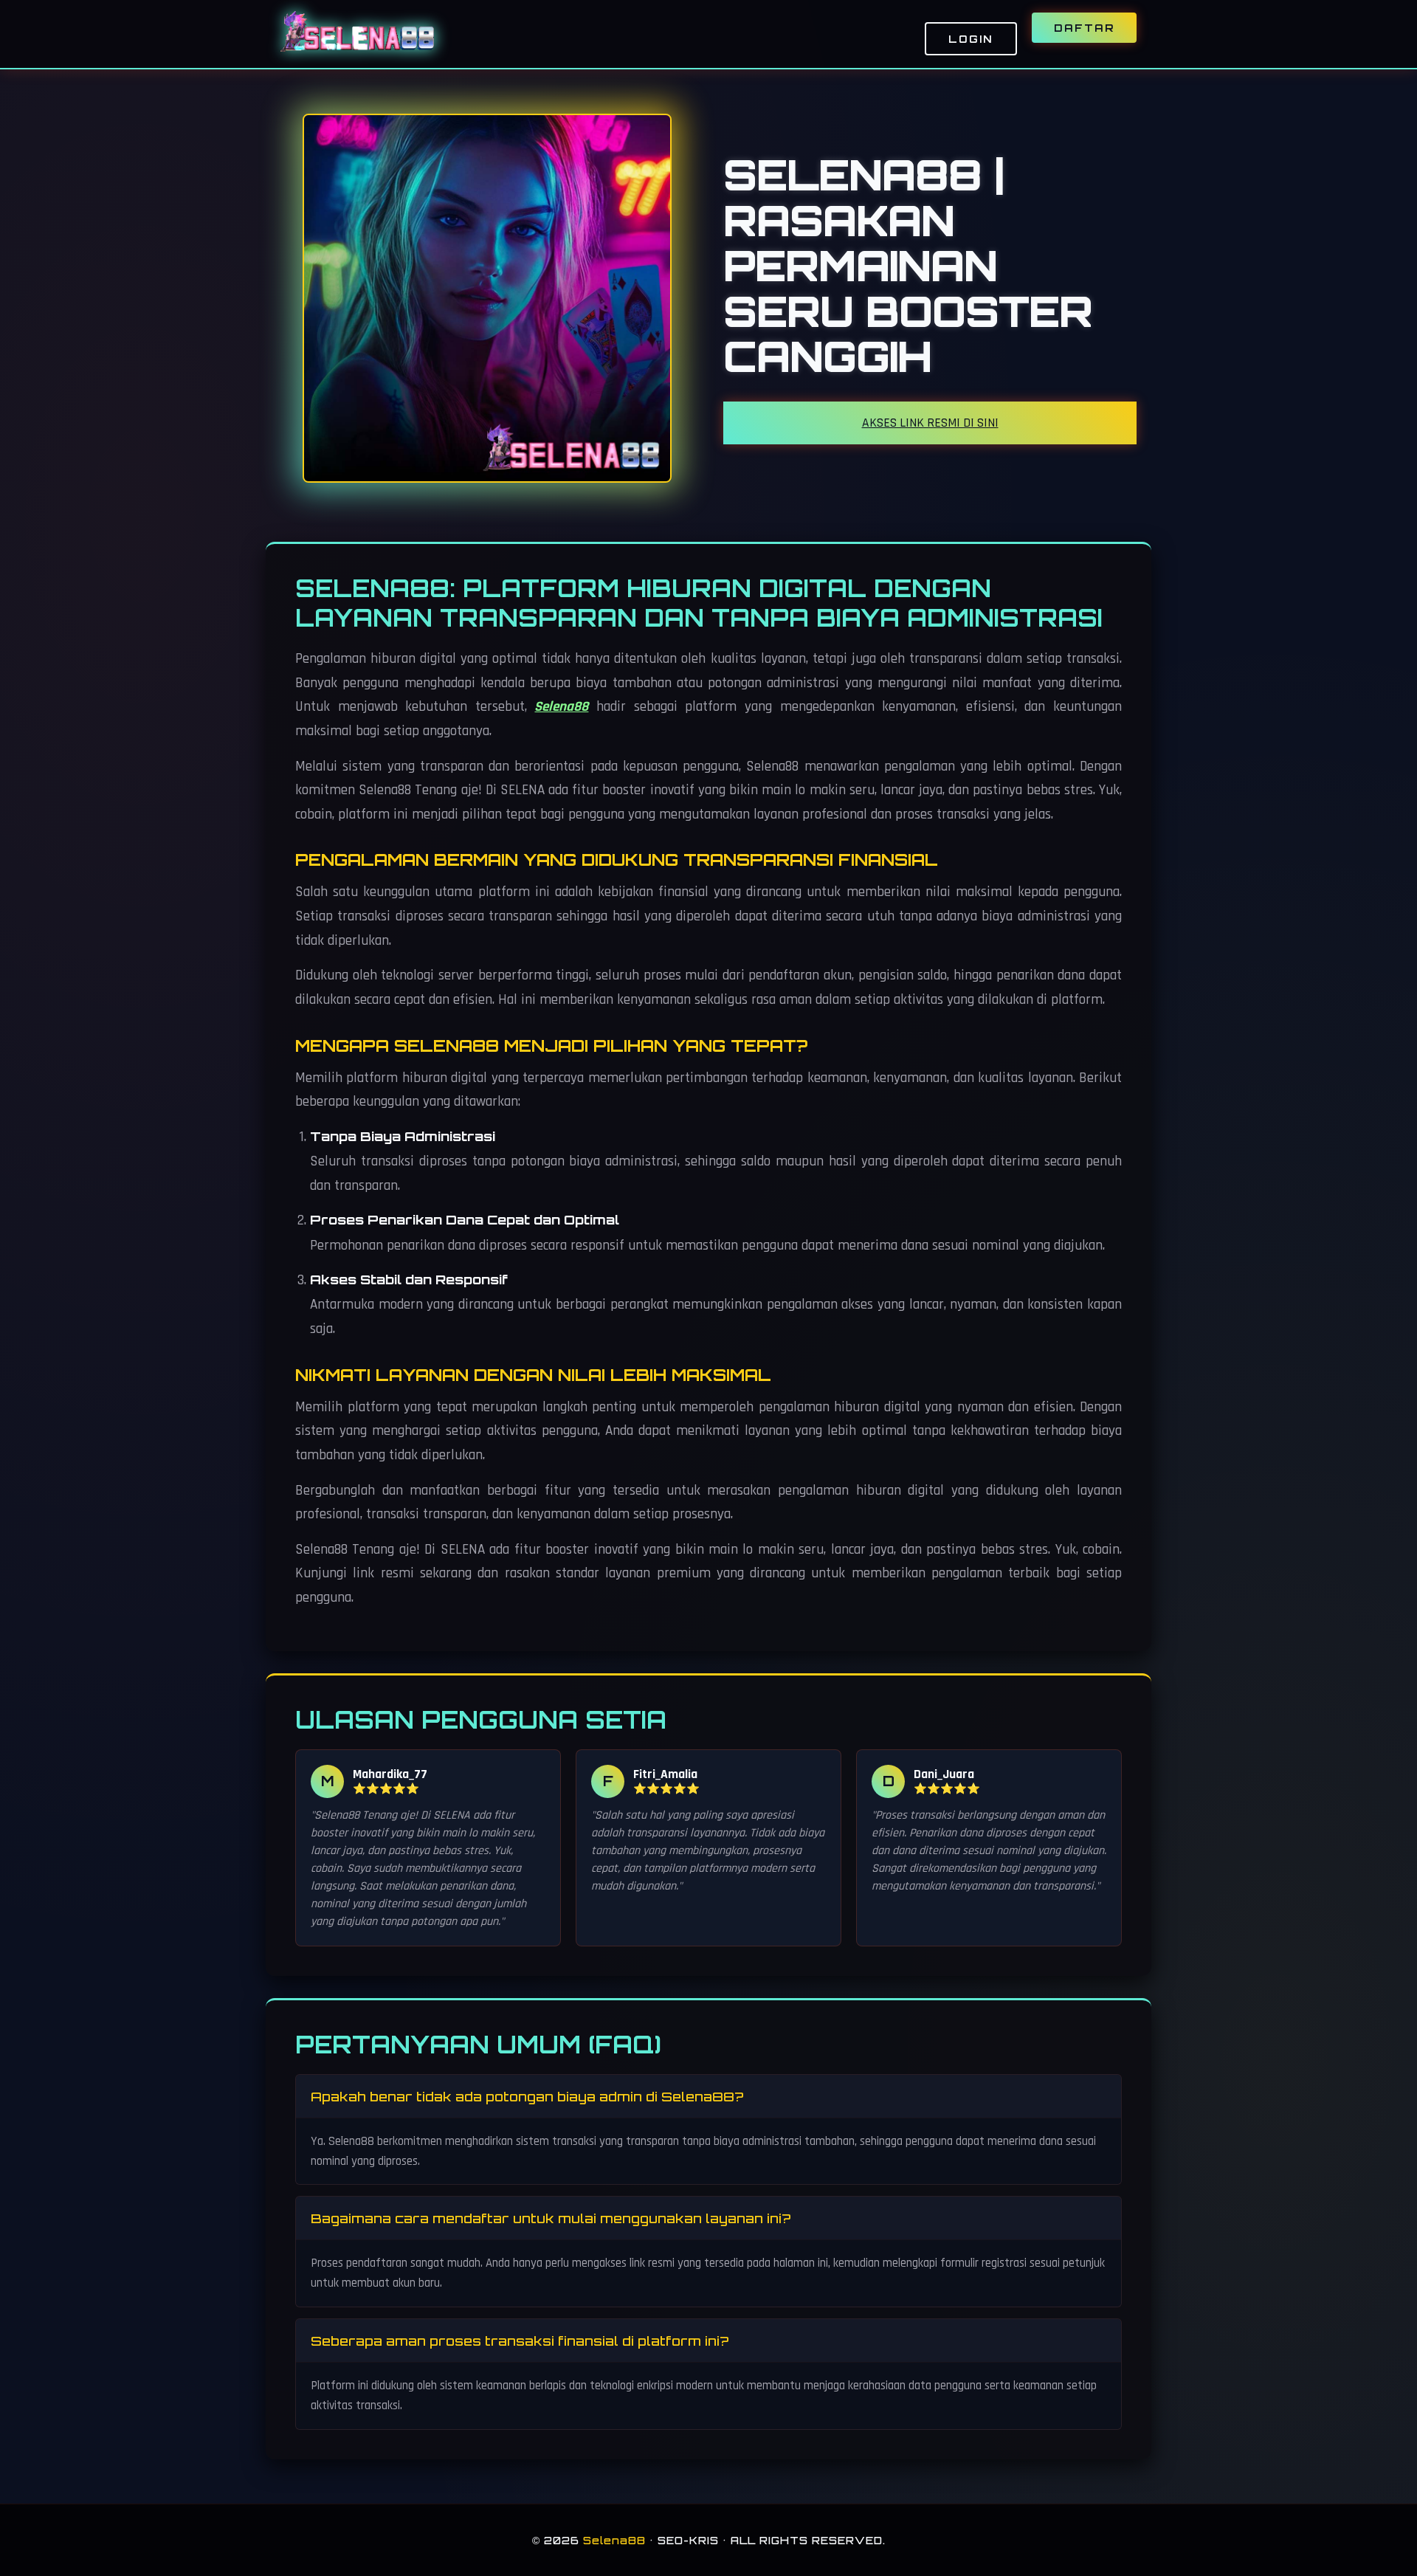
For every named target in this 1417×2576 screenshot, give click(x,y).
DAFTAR (1084, 28)
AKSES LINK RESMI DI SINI (930, 423)
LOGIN (971, 39)
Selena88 (561, 707)
